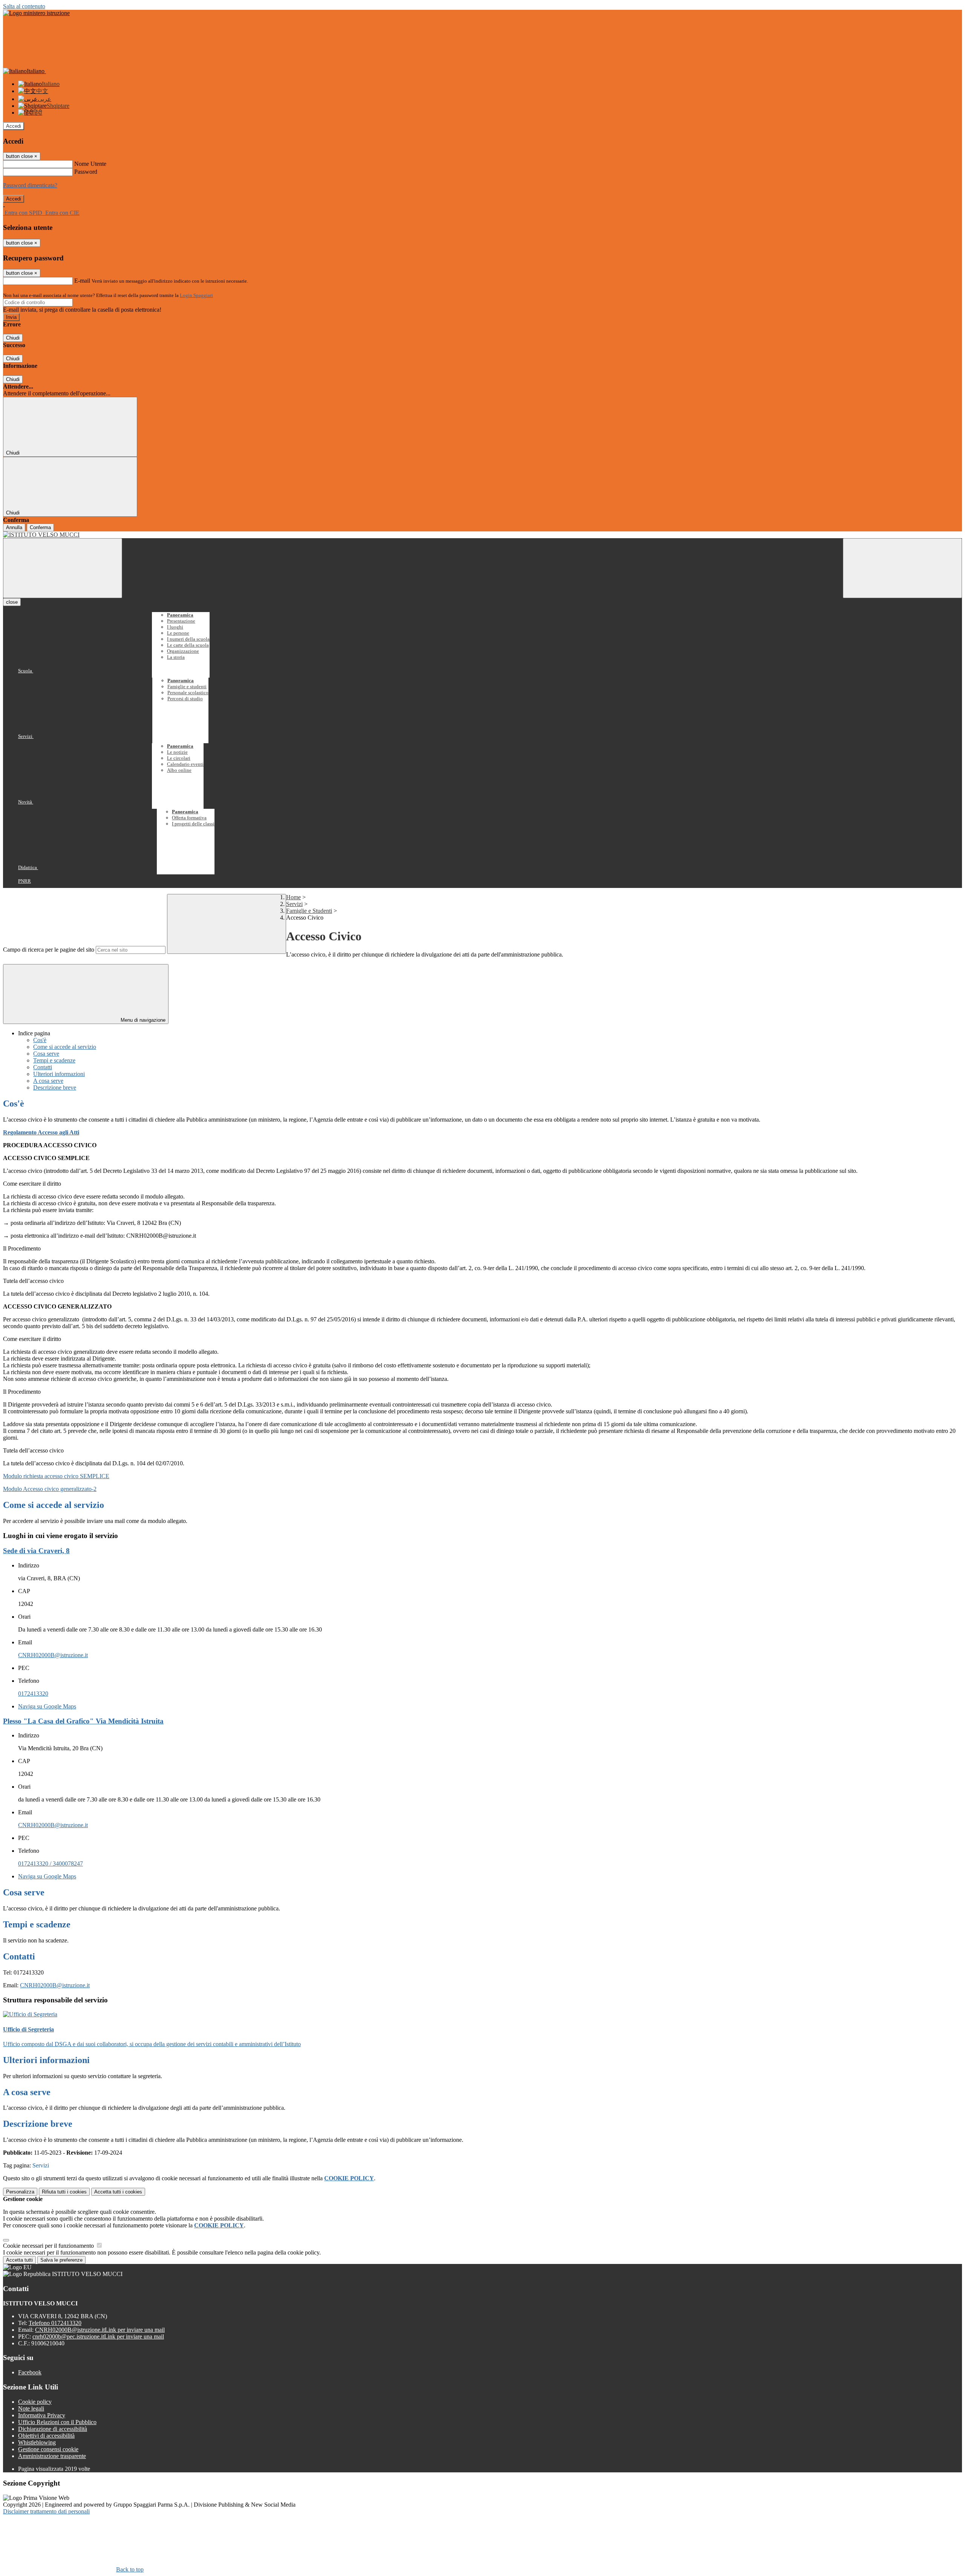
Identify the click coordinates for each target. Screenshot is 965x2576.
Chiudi (13, 338)
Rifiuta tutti (64, 2192)
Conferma (40, 527)
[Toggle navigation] (63, 568)
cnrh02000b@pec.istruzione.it (98, 2336)
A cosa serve (48, 1081)
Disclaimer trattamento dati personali (46, 2511)
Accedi (14, 126)
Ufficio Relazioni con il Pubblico (57, 2422)
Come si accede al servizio (65, 1047)
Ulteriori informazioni (59, 1074)
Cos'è (40, 1040)
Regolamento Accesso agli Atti (41, 1132)
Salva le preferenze (61, 2260)
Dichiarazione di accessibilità (53, 2429)
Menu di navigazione (142, 1020)
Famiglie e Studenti (309, 911)
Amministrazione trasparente (52, 2456)
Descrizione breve (55, 1087)
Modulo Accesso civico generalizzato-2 (50, 1489)
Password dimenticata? (30, 185)
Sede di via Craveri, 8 (36, 1551)
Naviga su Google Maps (47, 1706)
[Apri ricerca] (902, 568)
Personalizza (20, 2192)
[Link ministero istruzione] (36, 13)
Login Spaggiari (196, 295)
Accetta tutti (118, 2192)
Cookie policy (35, 2402)
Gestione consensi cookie (48, 2449)
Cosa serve (46, 1054)
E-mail (82, 281)
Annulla (14, 527)
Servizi (294, 904)
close (12, 602)
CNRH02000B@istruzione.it (53, 1655)
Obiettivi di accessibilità (46, 2436)
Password (86, 172)
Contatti (43, 1067)
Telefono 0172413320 (55, 2323)
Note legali (31, 2408)
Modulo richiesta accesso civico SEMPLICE (56, 1476)
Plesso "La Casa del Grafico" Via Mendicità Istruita (83, 1721)
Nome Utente (90, 164)
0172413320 (33, 1694)
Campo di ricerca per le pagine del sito (49, 950)
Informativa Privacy (42, 2415)
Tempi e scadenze (54, 1060)
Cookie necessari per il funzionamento (49, 2246)
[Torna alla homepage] (482, 535)
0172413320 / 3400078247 (51, 1864)
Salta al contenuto (24, 6)
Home (293, 897)
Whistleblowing (37, 2442)
